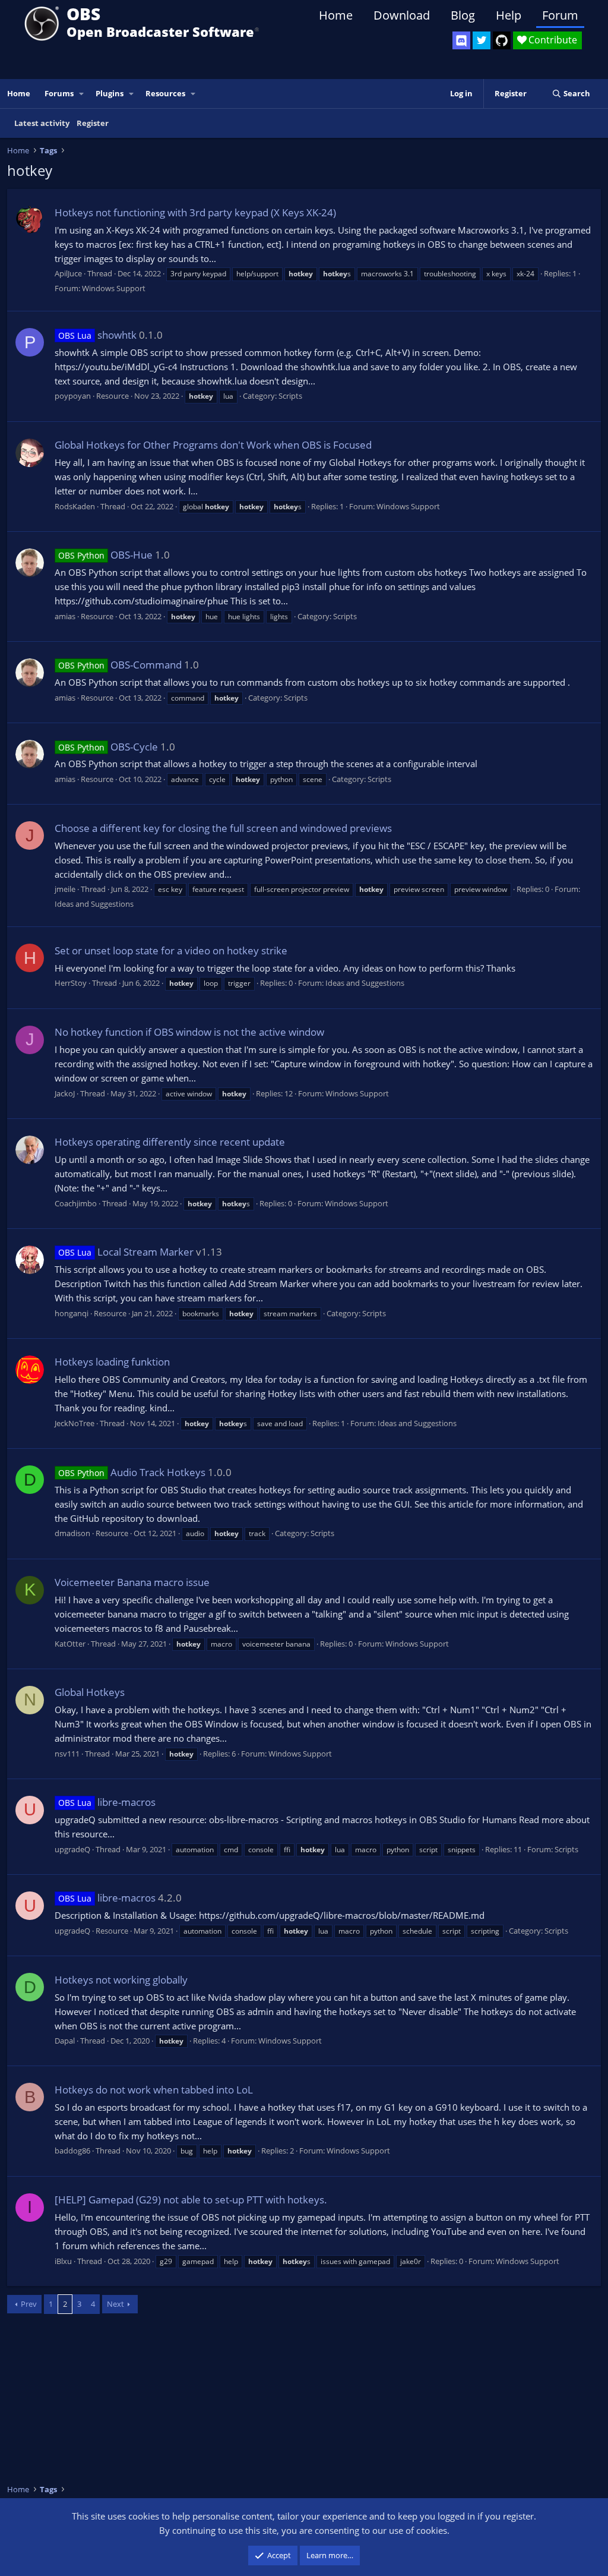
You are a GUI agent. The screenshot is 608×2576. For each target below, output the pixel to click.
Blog (463, 15)
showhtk (97, 335)
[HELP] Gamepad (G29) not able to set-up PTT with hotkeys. (191, 2200)
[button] (82, 94)
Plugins (110, 93)
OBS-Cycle (108, 747)
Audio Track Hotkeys (132, 1472)
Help (509, 15)
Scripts (290, 396)
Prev (29, 2304)
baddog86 (72, 2151)
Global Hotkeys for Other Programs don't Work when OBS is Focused (213, 445)
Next (115, 2304)
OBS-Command (120, 665)
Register (93, 123)
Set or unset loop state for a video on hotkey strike (171, 950)
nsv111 (67, 1754)
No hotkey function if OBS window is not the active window (189, 1032)
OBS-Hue (105, 555)
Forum (560, 15)
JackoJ (65, 1093)
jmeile (65, 889)
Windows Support (114, 288)
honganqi (72, 1313)
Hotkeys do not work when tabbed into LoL (154, 2090)
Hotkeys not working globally (121, 1980)
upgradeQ (72, 1849)
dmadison (72, 1533)
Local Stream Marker (126, 1252)
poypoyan (73, 396)
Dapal (65, 2041)
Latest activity (42, 123)
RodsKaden (75, 506)
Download (402, 15)
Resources (165, 93)
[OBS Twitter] (482, 40)
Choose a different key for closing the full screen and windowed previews (223, 828)
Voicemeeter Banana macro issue (132, 1582)
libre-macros (107, 1802)
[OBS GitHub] (502, 40)
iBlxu (63, 2261)
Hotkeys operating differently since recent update (170, 1142)
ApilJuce (68, 273)
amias (65, 616)
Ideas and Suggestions (94, 904)
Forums (59, 93)
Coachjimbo (76, 1203)
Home (336, 15)
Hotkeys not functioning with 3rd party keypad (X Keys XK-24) (195, 212)
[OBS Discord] (461, 40)
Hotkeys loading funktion (112, 1362)
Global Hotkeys (90, 1692)
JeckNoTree (75, 1423)
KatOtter (70, 1644)
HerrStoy (71, 983)
